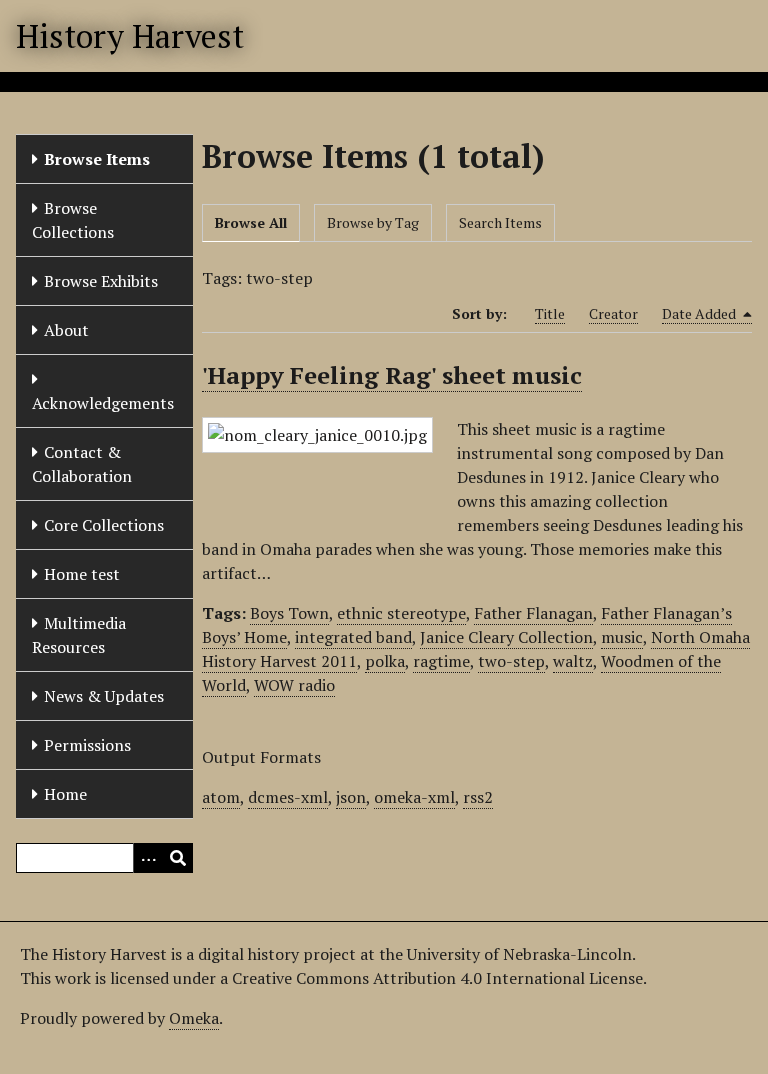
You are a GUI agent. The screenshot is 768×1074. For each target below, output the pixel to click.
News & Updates (104, 696)
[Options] (148, 858)
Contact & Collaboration (82, 464)
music (622, 637)
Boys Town (289, 613)
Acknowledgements (103, 403)
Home (65, 794)
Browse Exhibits (101, 281)
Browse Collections (73, 220)
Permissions (87, 745)
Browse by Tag (373, 222)
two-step (511, 661)
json (351, 797)
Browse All (251, 222)
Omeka (194, 1018)
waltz (573, 661)
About (66, 330)
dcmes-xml (288, 797)
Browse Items (97, 159)
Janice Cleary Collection (506, 637)
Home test (82, 574)
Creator (613, 313)
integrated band (353, 637)
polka (385, 661)
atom (221, 797)
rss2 (478, 797)
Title (550, 313)
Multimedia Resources (79, 635)
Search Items (500, 222)
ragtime (441, 661)
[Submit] (178, 858)
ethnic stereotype (401, 613)
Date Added (700, 313)
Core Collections (104, 525)
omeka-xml (414, 797)
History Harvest (130, 36)
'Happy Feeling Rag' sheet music (392, 375)
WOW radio (294, 685)
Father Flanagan (533, 613)
